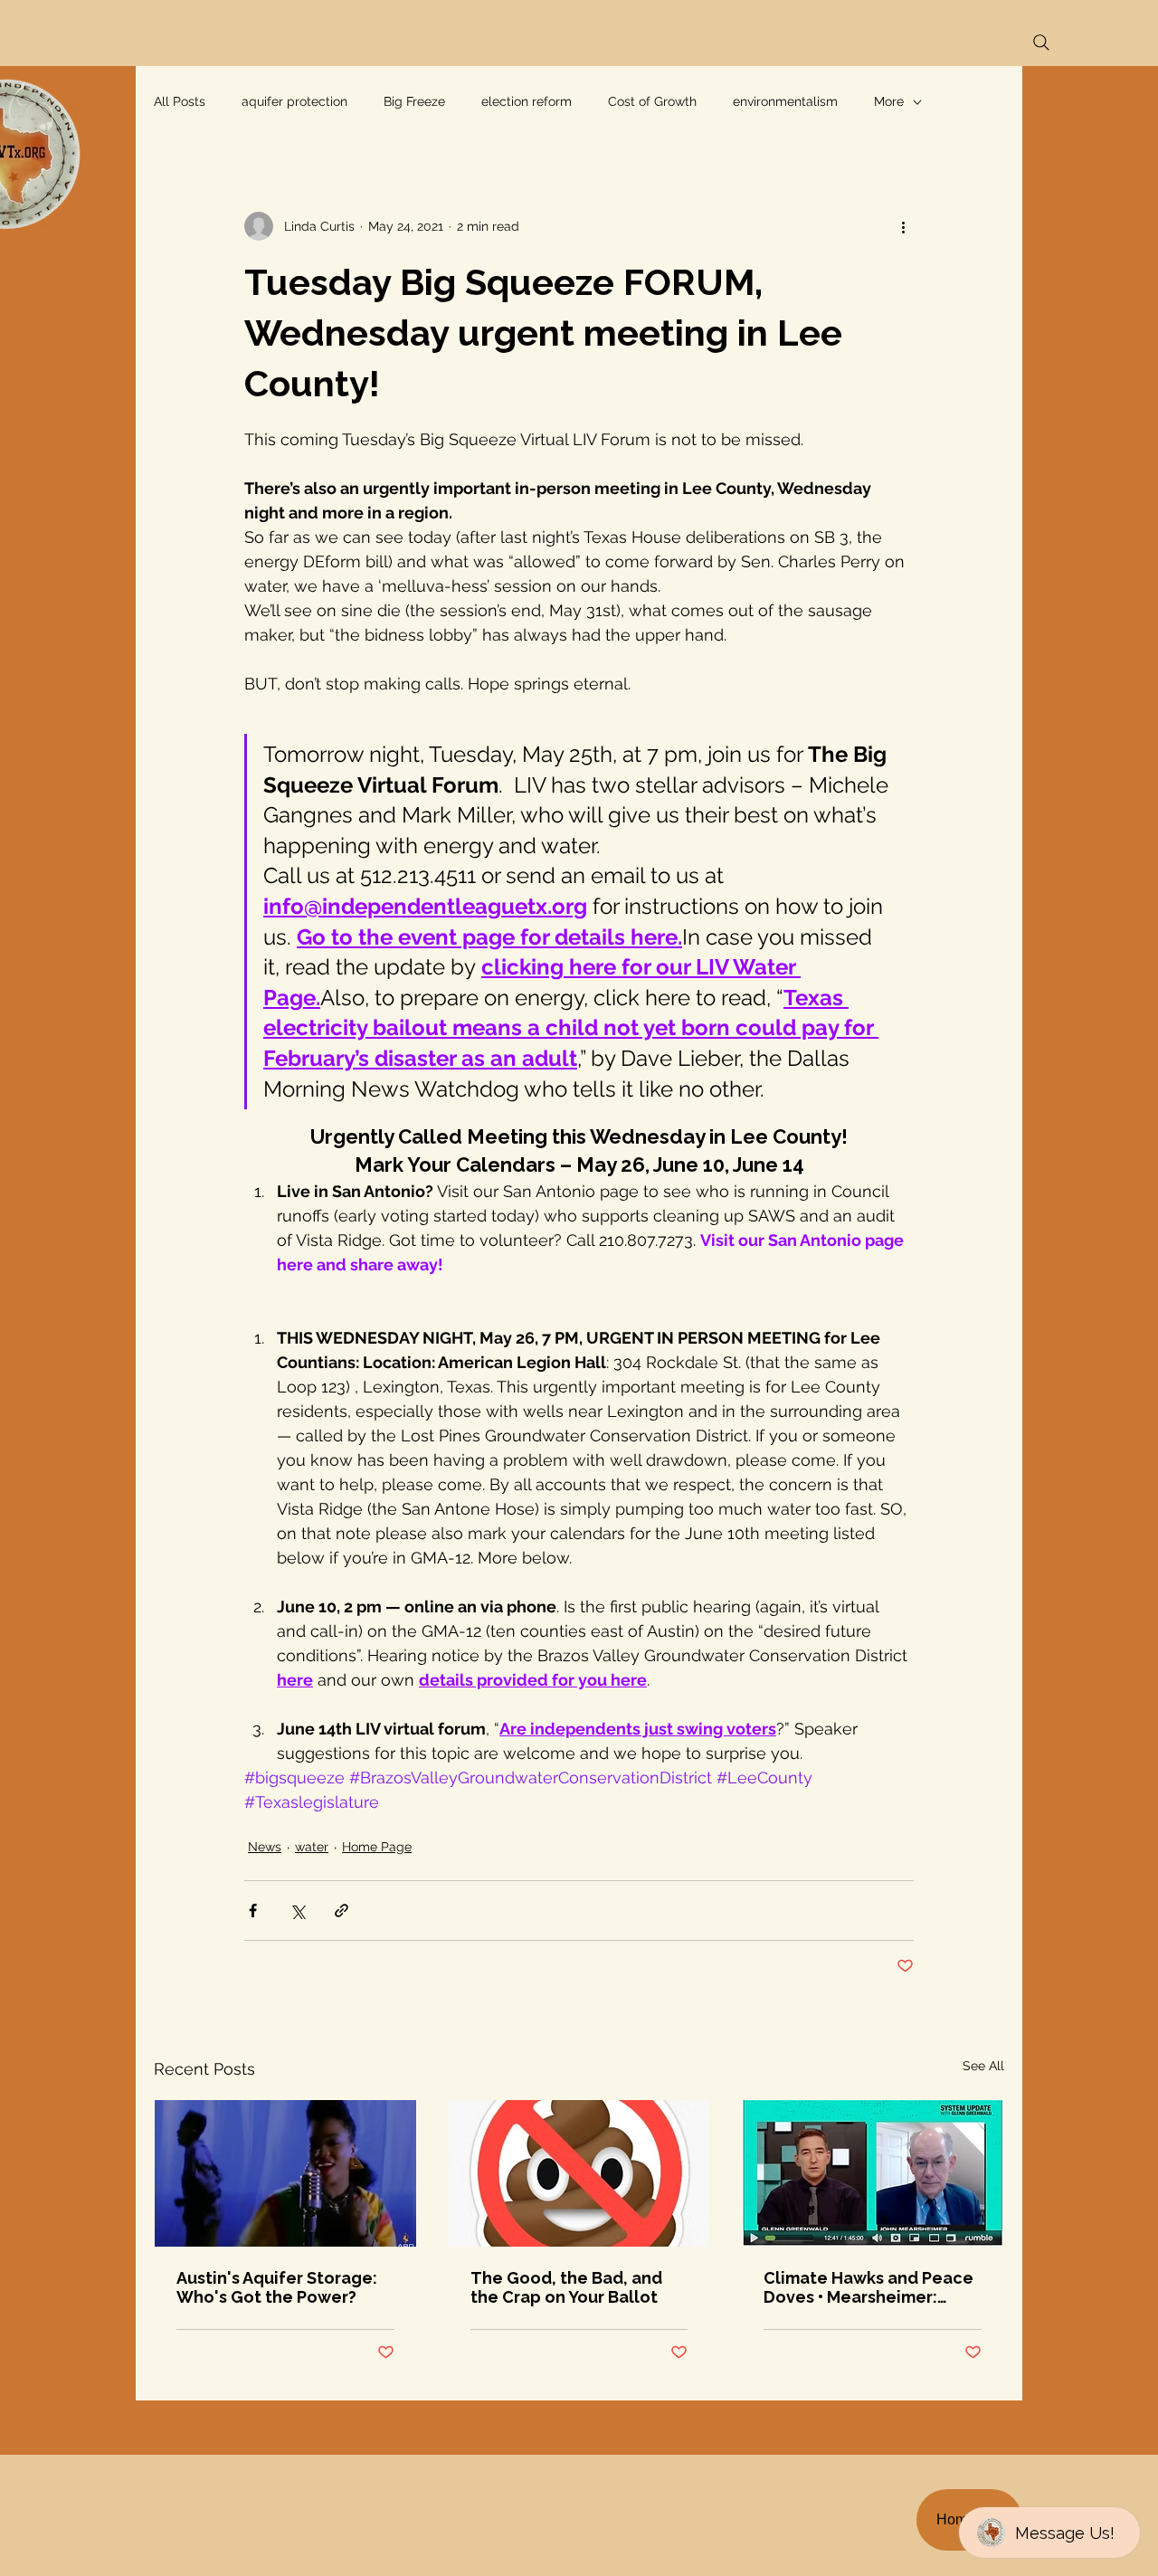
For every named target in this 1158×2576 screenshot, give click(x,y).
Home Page (377, 1847)
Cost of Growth (652, 101)
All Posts (180, 101)
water (312, 1847)
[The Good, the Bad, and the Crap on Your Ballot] (579, 2173)
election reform (527, 101)
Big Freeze (414, 101)
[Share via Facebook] (253, 1911)
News (265, 1847)
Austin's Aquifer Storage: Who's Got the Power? (277, 2287)
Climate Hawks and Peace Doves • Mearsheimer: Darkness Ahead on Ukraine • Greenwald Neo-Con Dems (868, 2287)
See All (983, 2066)
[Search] (1041, 43)
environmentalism (785, 101)
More (889, 101)
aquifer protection (294, 101)
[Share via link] (342, 1911)
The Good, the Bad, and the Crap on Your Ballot (566, 2287)
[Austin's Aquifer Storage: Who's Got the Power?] (285, 2173)
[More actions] (903, 226)
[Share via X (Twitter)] (297, 1911)
